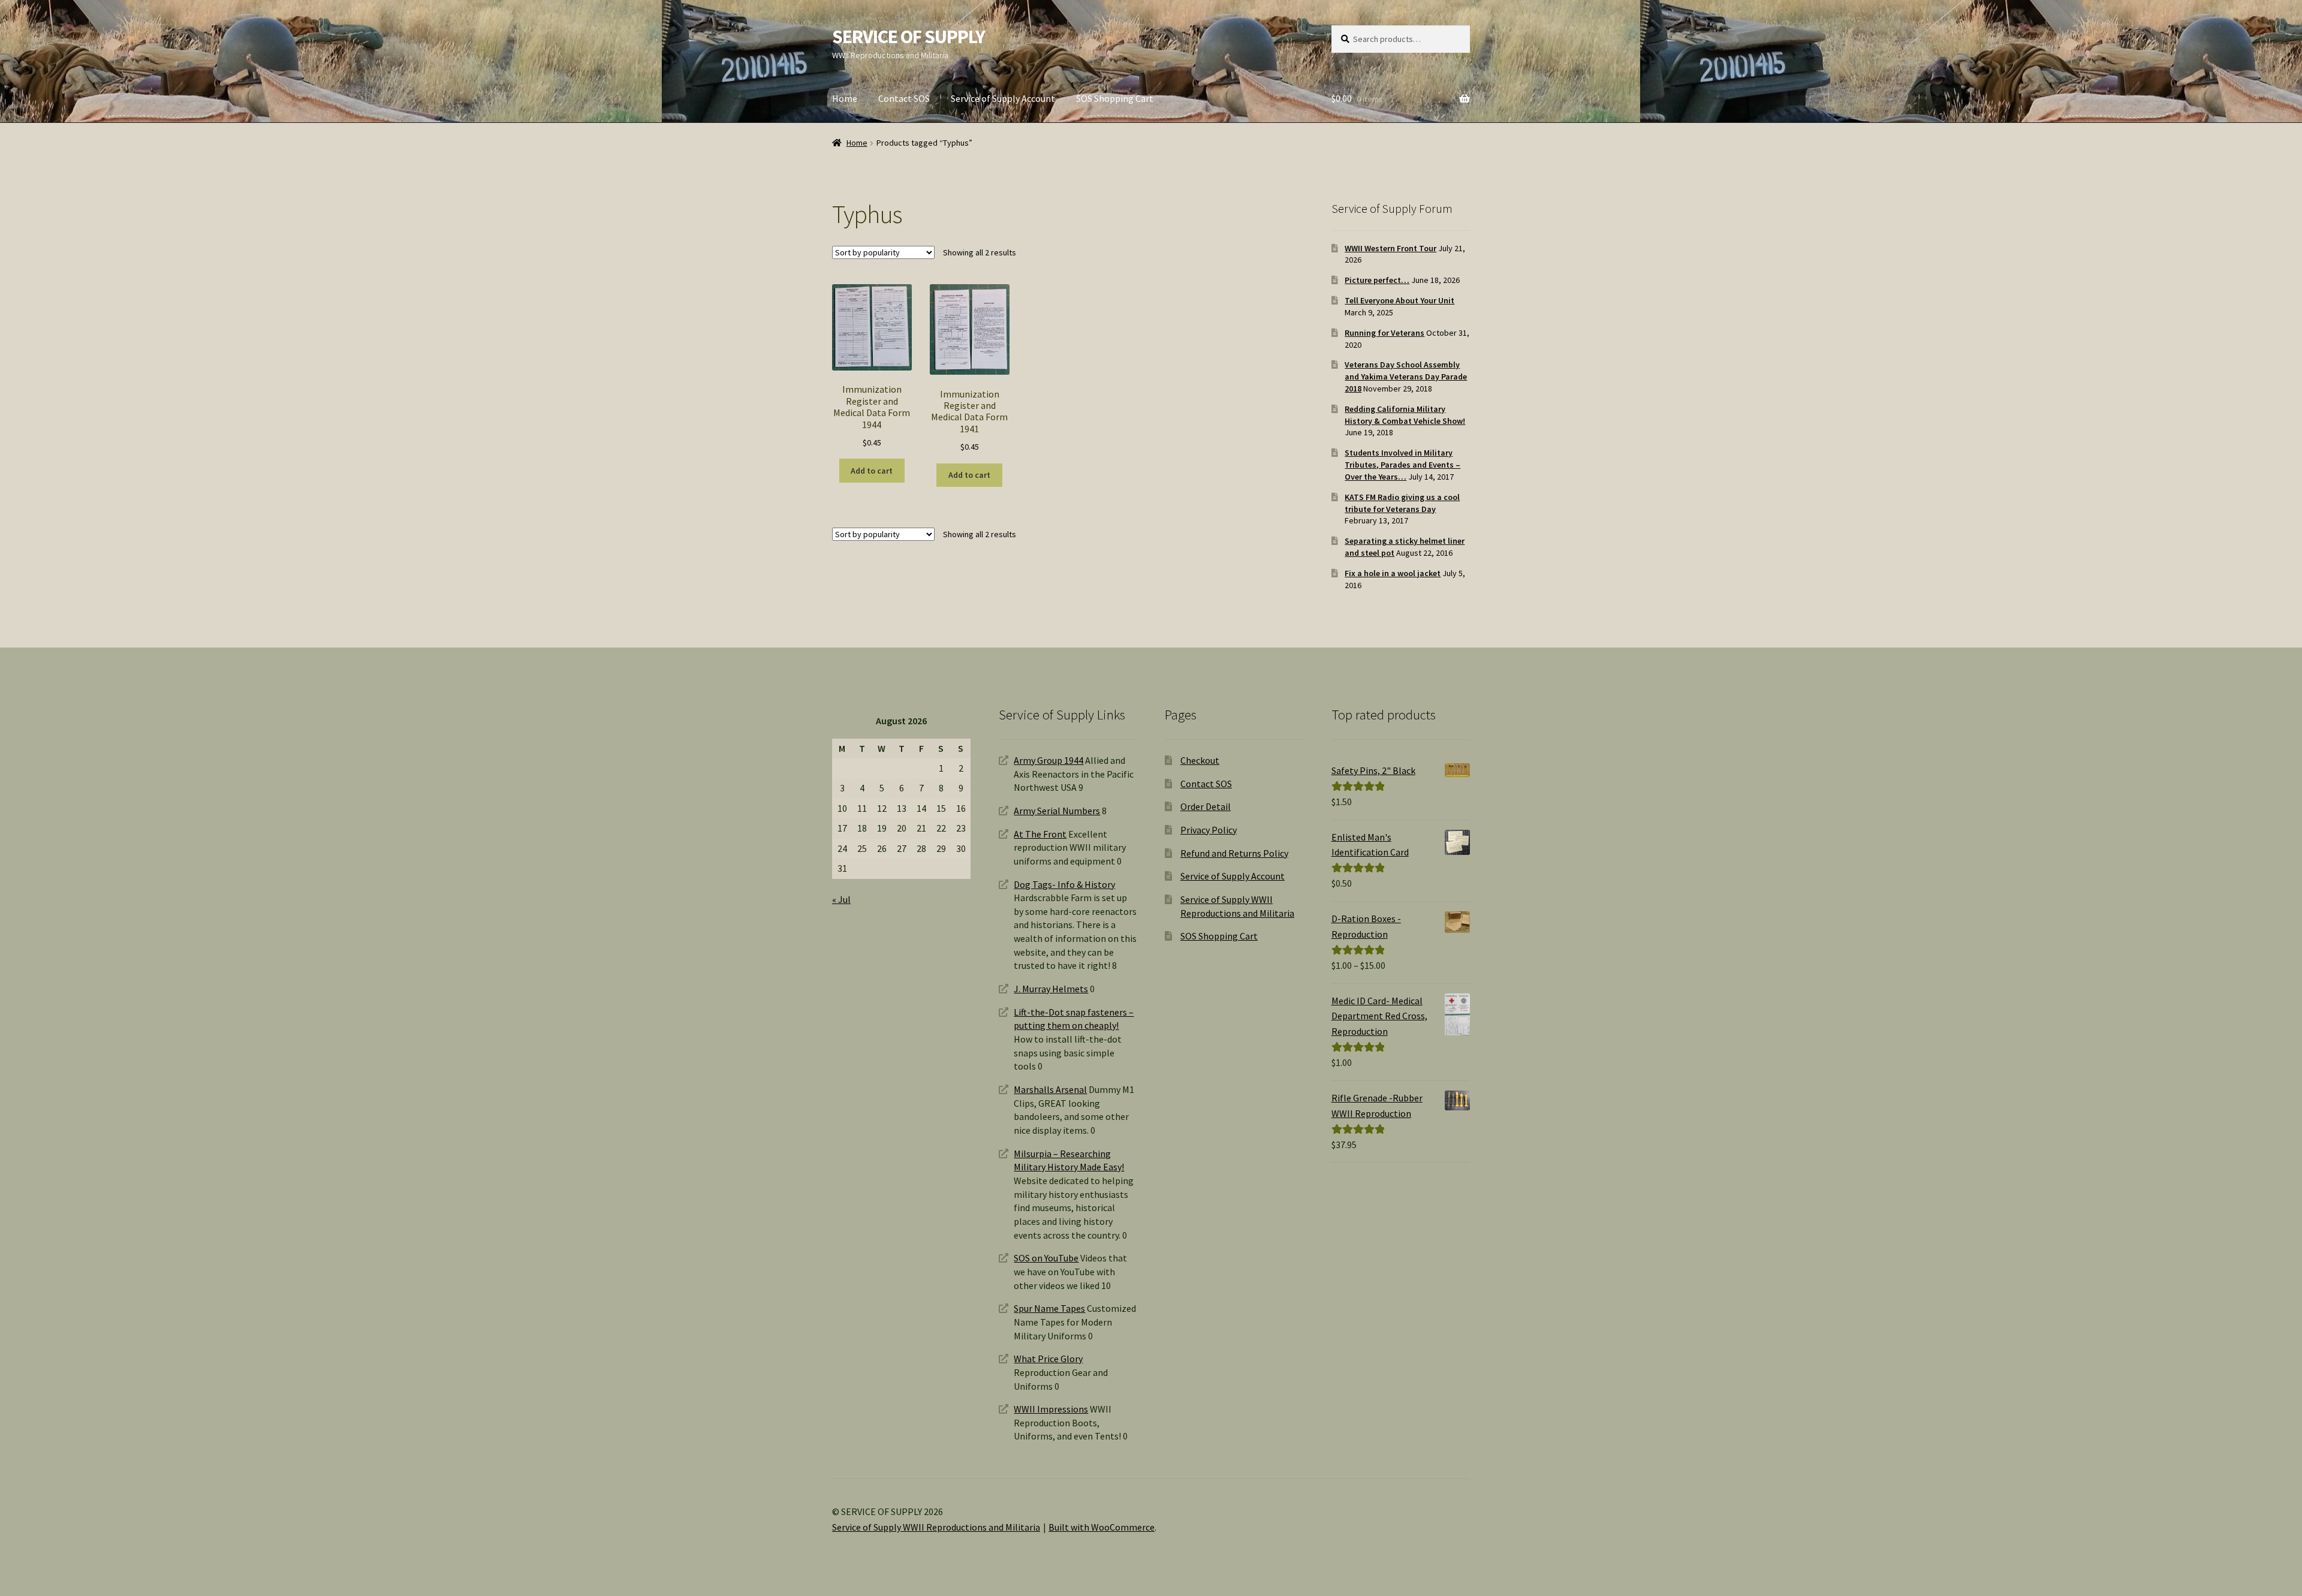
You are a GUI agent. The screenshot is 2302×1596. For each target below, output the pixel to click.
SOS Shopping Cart (1115, 98)
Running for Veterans (1384, 333)
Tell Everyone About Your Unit (1399, 300)
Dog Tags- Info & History (1064, 884)
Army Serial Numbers (1057, 811)
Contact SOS (904, 98)
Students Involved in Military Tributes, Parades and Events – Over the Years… (1402, 465)
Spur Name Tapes (1049, 1308)
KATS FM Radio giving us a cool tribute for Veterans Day (1402, 503)
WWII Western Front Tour (1390, 248)
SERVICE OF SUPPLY (909, 37)
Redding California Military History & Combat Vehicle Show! (1405, 415)
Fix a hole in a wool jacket (1393, 573)
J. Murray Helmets (1051, 989)
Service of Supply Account (1003, 98)
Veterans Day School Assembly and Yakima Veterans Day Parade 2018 (1406, 377)
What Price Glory (1048, 1359)
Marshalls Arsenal (1050, 1089)
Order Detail (1206, 806)
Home (845, 98)
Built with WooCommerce (1102, 1527)
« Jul (841, 899)
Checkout (1200, 760)
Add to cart (872, 471)
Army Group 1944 (1048, 760)
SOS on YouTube (1046, 1258)
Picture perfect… (1377, 280)
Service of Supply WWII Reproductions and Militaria (936, 1527)
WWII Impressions (1051, 1409)
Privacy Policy (1209, 830)
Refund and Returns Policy (1234, 853)
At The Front (1040, 834)
